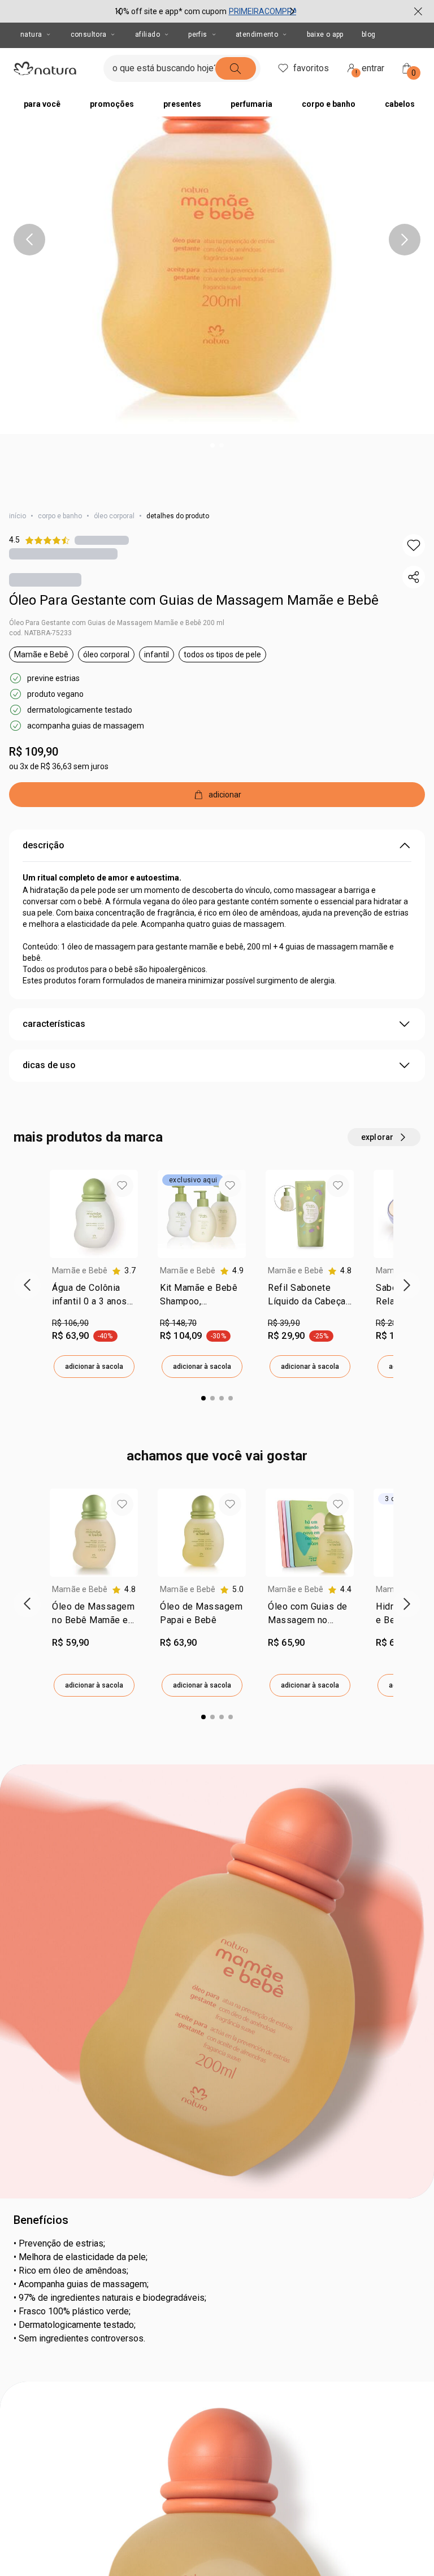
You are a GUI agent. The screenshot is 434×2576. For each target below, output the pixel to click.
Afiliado (147, 34)
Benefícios (41, 2220)
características (54, 1024)
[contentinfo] (124, 1271)
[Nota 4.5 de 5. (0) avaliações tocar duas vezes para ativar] (102, 540)
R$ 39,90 (284, 1323)
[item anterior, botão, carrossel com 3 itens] (119, 11)
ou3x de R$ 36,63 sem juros (59, 766)
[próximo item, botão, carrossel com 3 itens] (292, 11)
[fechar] (418, 11)
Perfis (198, 34)
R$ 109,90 (34, 752)
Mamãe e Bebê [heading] (80, 1270)
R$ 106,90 (70, 1323)
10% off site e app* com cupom (170, 11)
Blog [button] (369, 34)
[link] (94, 1297)
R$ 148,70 (178, 1323)
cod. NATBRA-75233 (40, 633)
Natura (31, 34)
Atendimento (257, 34)
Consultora (89, 34)
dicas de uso (49, 1065)
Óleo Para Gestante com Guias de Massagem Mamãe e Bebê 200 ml (117, 623)
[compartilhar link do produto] (414, 577)
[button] (217, 217)
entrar (370, 70)
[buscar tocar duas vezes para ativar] (236, 68)
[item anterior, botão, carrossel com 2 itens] (29, 240)
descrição (44, 845)
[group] (206, 11)
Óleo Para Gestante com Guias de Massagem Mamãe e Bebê (194, 600)
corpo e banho (60, 516)
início (18, 516)
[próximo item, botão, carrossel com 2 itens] (405, 240)
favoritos (311, 68)
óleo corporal (114, 516)
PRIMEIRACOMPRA (263, 11)
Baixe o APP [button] (325, 34)
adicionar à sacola (94, 1367)
